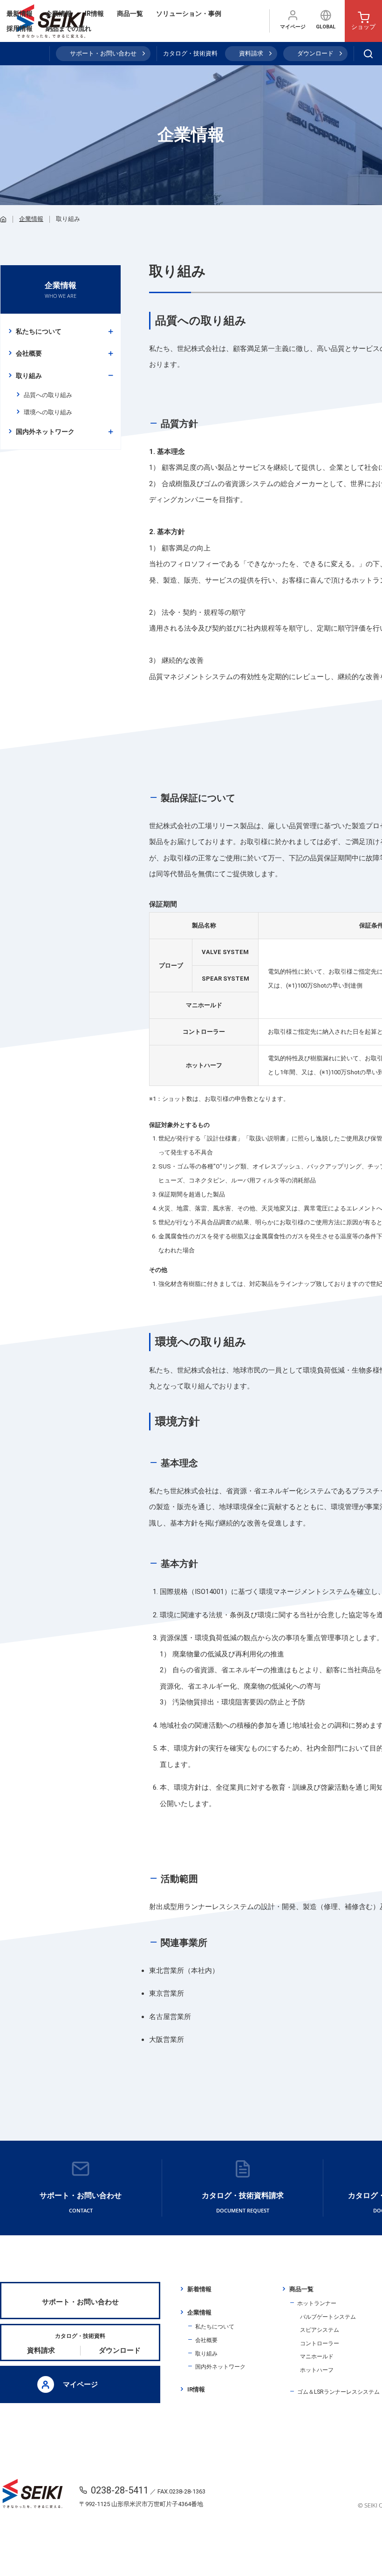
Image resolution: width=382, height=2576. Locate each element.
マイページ (293, 27)
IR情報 (94, 14)
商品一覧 (130, 14)
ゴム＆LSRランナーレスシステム (338, 2392)
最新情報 (20, 14)
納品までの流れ (68, 28)
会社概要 (29, 353)
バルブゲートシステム (328, 2317)
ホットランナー (317, 2303)
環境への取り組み (48, 412)
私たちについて (39, 331)
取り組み (29, 376)
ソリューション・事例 (189, 14)
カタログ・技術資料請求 (243, 2202)
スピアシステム (320, 2330)
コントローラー (320, 2343)
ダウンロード (315, 53)
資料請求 (251, 53)
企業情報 (59, 14)
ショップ (363, 27)
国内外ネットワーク (45, 432)
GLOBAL (326, 27)
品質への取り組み (48, 395)
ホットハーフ (317, 2370)
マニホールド (317, 2356)
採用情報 (20, 28)
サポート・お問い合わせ (103, 53)
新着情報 (199, 2289)
